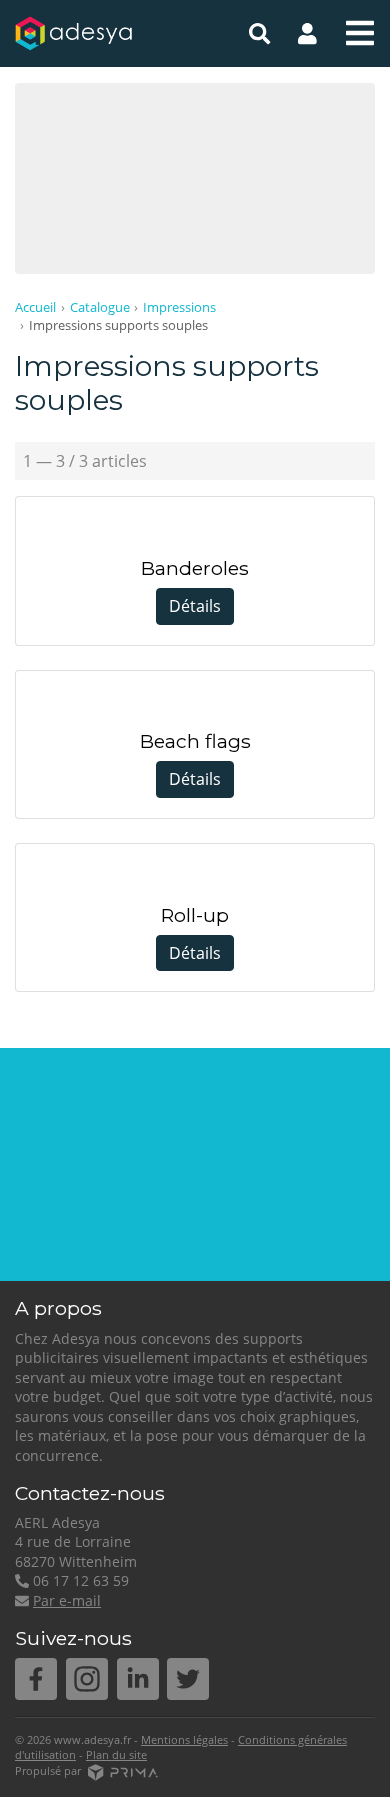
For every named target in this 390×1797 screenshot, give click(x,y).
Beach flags (195, 741)
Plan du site (116, 1754)
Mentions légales (184, 1739)
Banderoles (195, 568)
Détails (195, 606)
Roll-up (195, 915)
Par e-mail (67, 1600)
